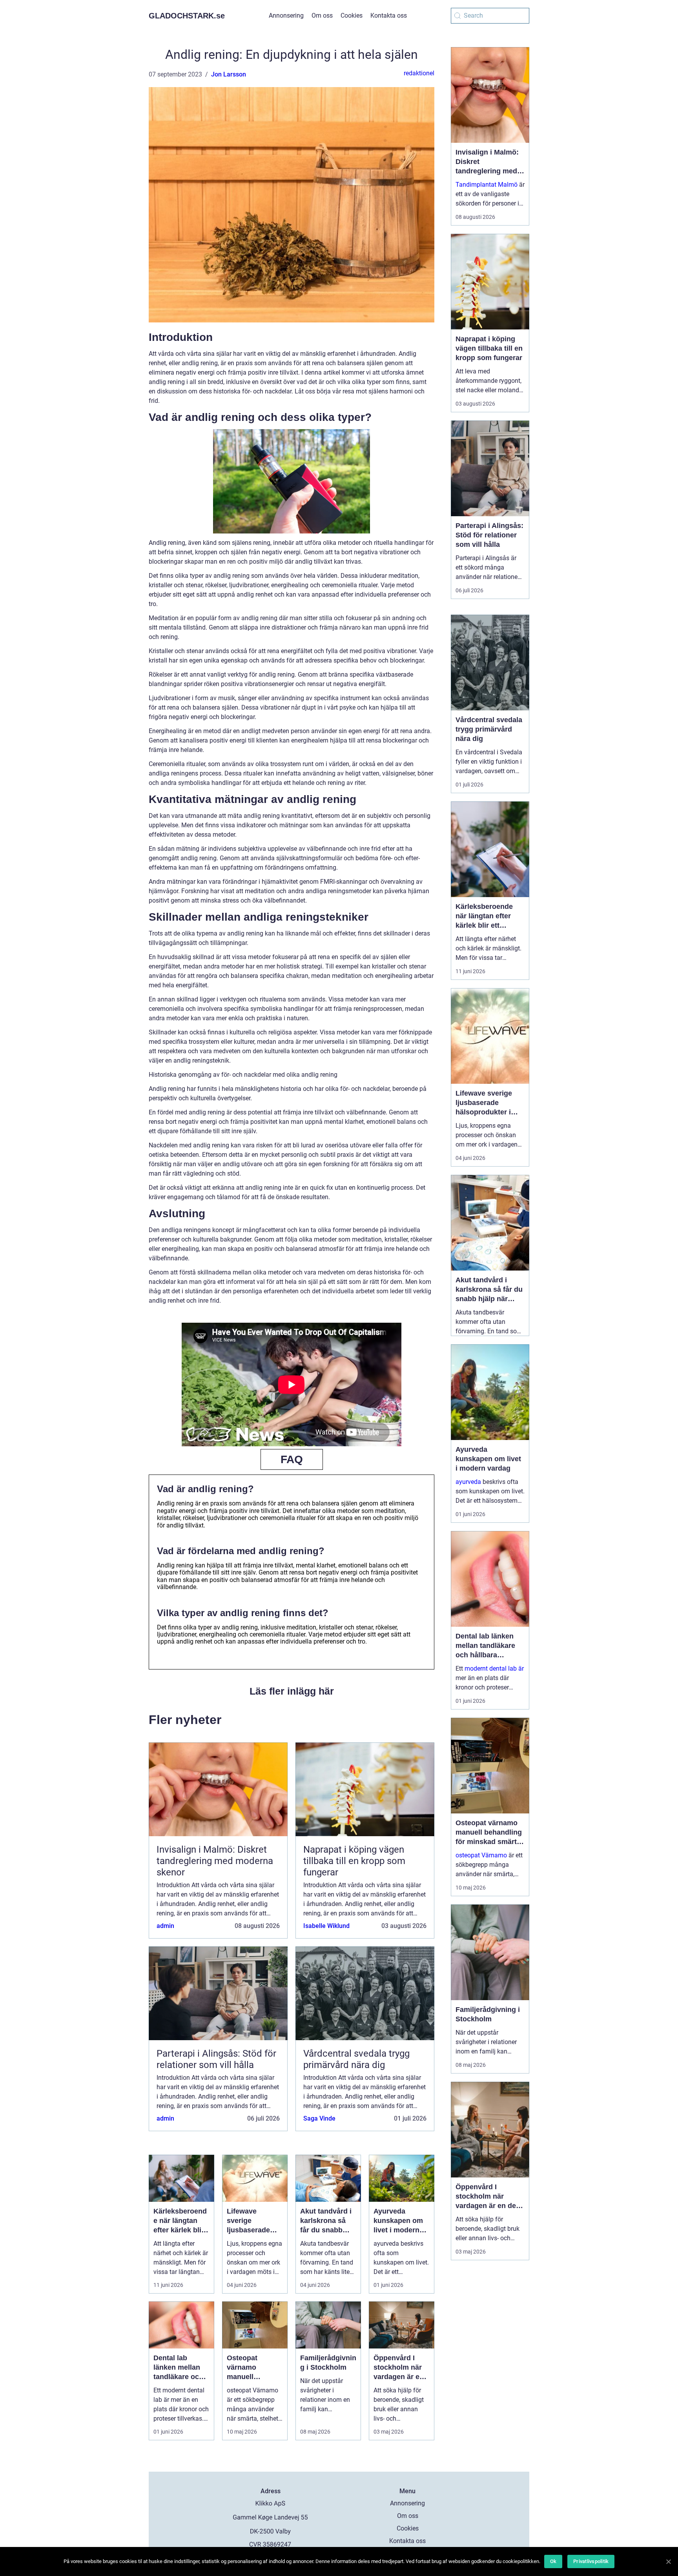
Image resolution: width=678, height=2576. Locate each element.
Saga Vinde (319, 2118)
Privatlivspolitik (591, 2561)
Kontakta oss (389, 15)
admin (165, 1926)
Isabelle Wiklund (326, 1926)
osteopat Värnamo (481, 1855)
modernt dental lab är (494, 1668)
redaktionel (419, 73)
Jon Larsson (229, 74)
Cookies (352, 15)
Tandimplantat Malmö (487, 185)
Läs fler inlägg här (292, 1691)
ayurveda (468, 1482)
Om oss (322, 15)
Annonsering (286, 15)
